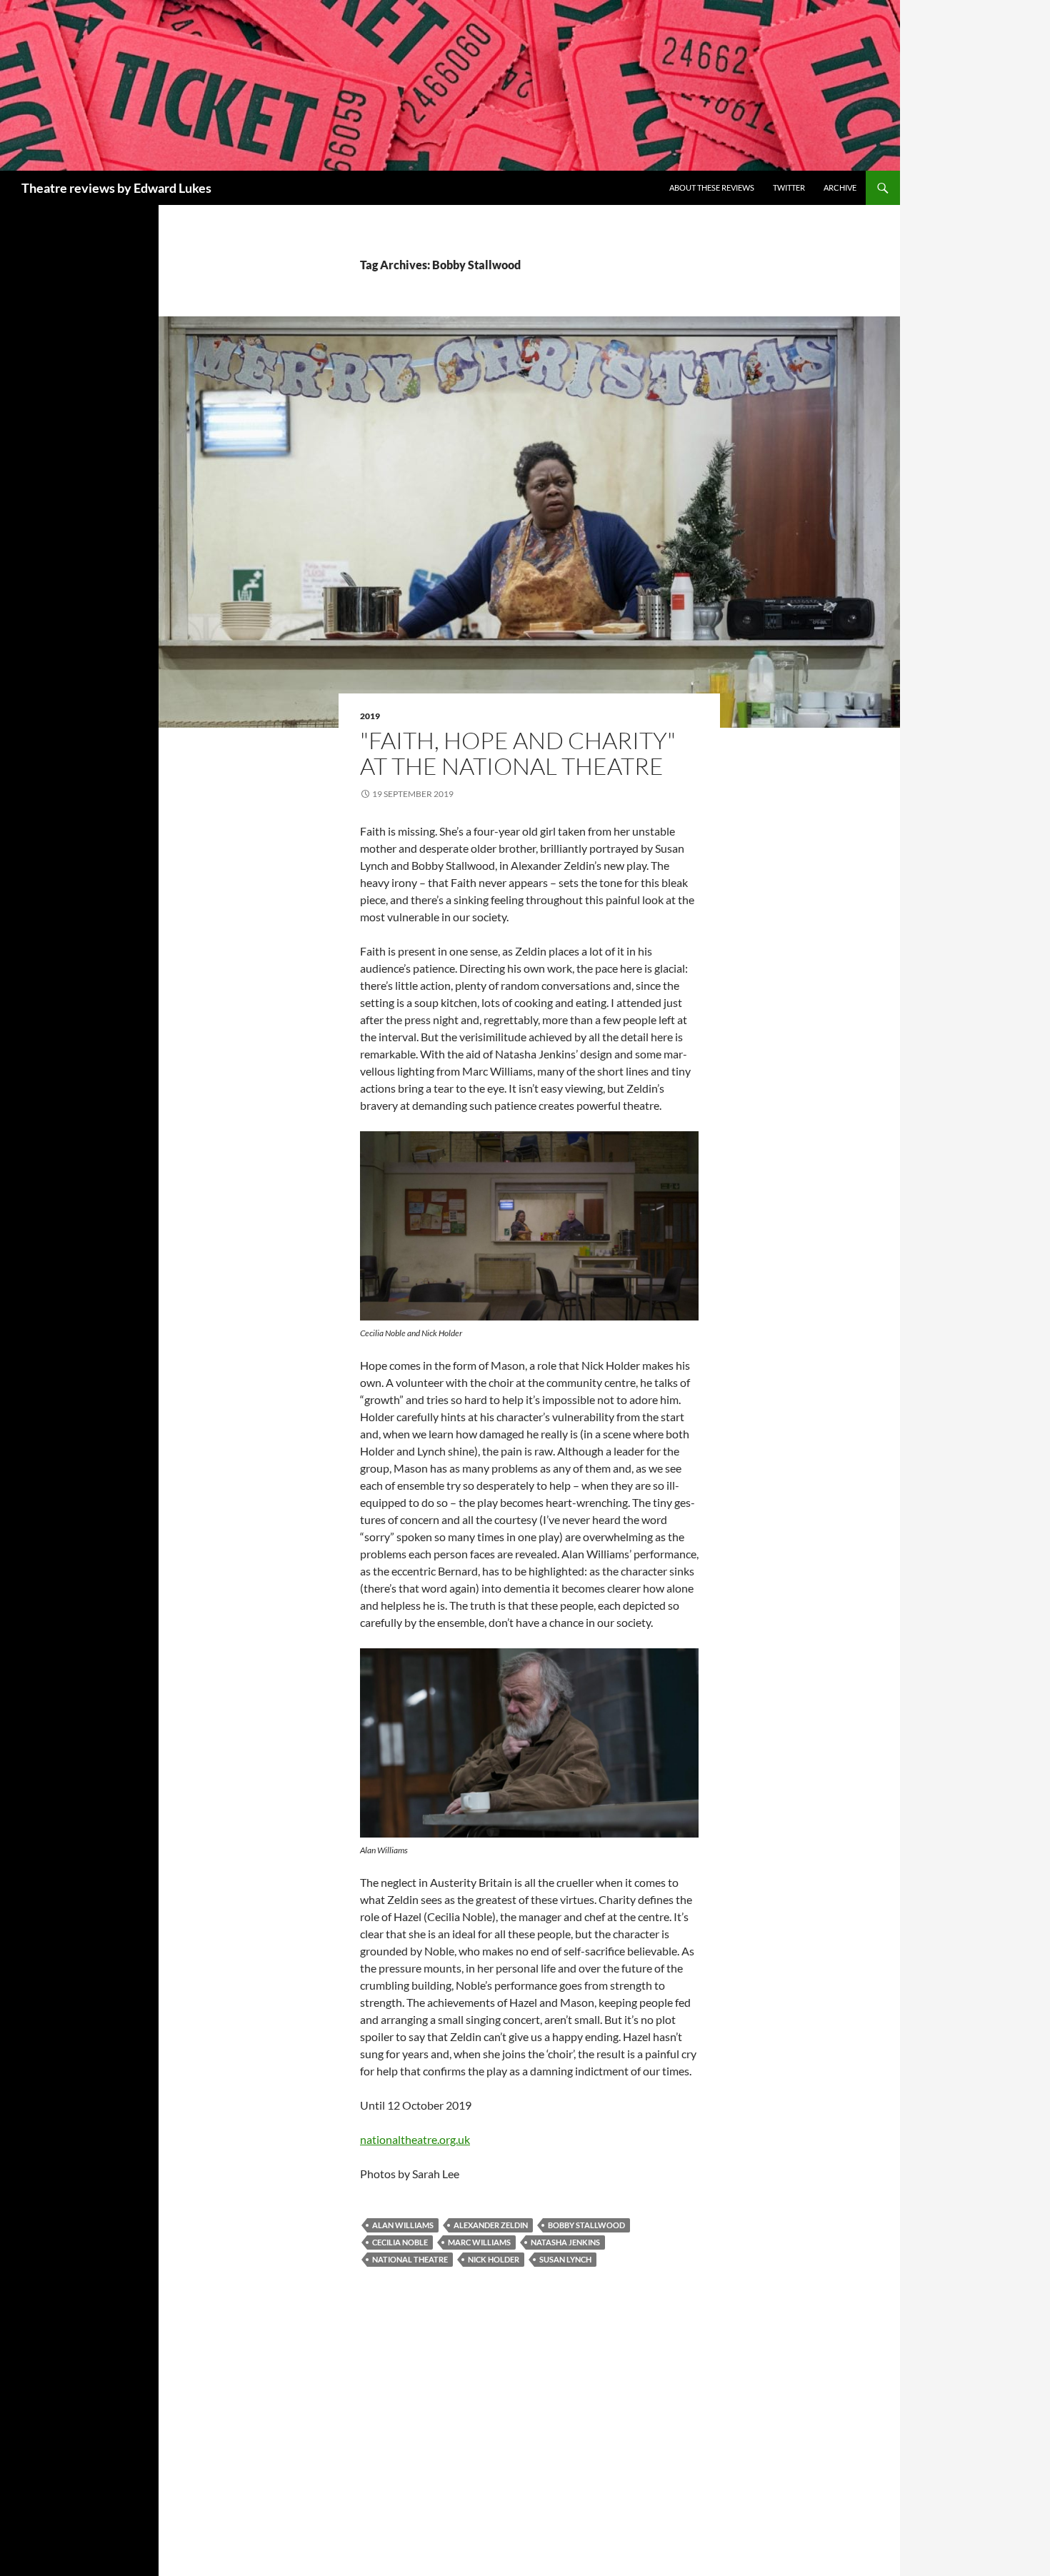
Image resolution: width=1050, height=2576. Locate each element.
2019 (370, 716)
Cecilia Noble (400, 2242)
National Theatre (410, 2259)
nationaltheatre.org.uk (415, 2139)
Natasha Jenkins (565, 2242)
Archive (840, 187)
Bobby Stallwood (586, 2225)
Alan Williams (403, 2225)
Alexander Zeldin (491, 2225)
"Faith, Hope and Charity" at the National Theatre (518, 753)
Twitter (789, 187)
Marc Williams (479, 2242)
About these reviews (712, 187)
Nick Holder (494, 2259)
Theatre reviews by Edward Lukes (116, 188)
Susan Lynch (565, 2259)
